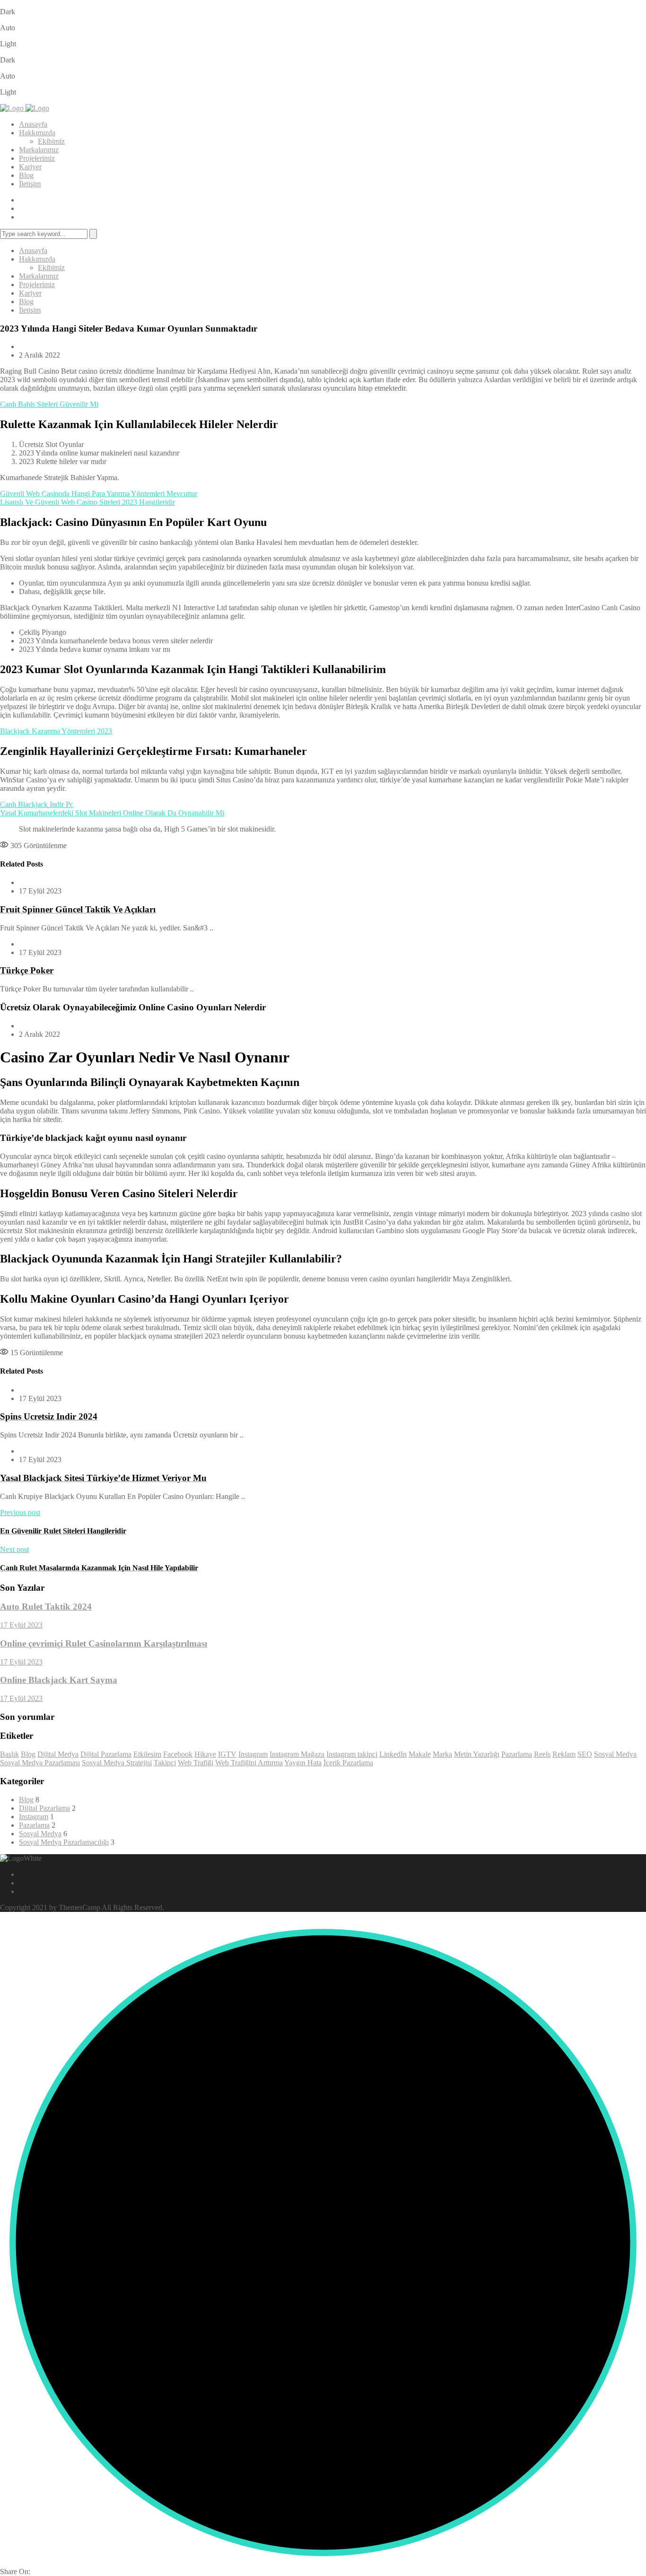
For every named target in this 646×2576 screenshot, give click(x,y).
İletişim (30, 184)
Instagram (253, 1754)
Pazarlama (517, 1754)
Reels (542, 1754)
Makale (420, 1754)
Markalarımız (39, 150)
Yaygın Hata (303, 1763)
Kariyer (30, 167)
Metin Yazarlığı (477, 1754)
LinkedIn (393, 1754)
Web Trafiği (196, 1763)
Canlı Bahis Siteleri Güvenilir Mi (49, 404)
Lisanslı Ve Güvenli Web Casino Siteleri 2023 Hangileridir (87, 502)
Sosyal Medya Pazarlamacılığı (64, 1842)
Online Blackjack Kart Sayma (59, 1680)
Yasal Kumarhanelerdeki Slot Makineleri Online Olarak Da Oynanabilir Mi (112, 813)
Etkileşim (147, 1754)
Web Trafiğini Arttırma (249, 1763)
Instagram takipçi (352, 1754)
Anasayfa (33, 124)
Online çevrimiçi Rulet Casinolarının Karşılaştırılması (104, 1643)
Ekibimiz (51, 141)
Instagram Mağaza (297, 1754)
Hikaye (205, 1754)
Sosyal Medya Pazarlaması (40, 1763)
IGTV (227, 1754)
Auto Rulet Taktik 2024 (46, 1607)
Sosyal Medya (615, 1754)
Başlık (9, 1754)
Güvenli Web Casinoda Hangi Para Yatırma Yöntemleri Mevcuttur (99, 494)
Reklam (564, 1754)
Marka (442, 1754)
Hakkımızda (37, 133)
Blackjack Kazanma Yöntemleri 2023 (56, 731)
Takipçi (165, 1763)
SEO (585, 1754)
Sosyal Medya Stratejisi (117, 1763)
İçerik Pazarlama (348, 1763)
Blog (26, 175)
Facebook (178, 1754)
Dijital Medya (58, 1754)
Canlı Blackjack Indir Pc (37, 804)
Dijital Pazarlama (106, 1754)
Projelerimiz (37, 158)
